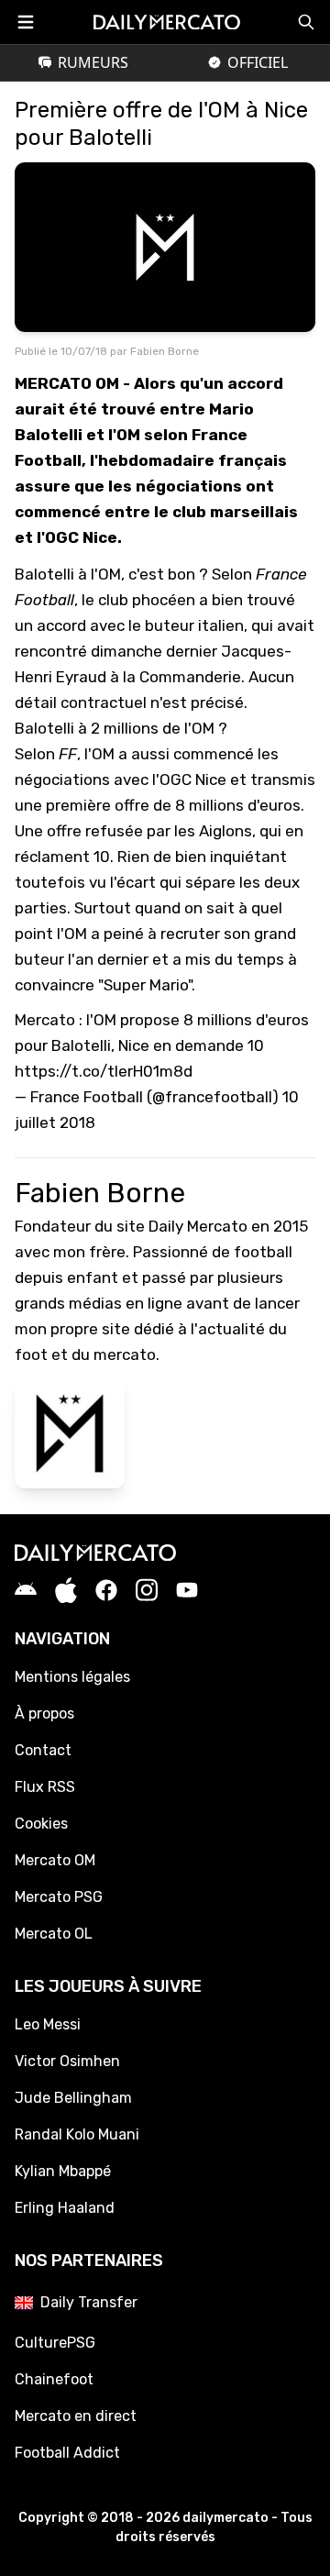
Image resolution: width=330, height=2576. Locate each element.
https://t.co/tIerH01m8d (104, 1071)
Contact (43, 1750)
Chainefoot (54, 2379)
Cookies (41, 1824)
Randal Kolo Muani (77, 2134)
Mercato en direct (76, 2416)
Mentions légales (72, 1677)
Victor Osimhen (67, 2061)
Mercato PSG (59, 1897)
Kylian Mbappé (63, 2171)
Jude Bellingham (73, 2098)
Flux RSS (45, 1787)
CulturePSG (55, 2343)
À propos (44, 1714)
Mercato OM (55, 1860)
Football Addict (67, 2453)
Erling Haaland (65, 2208)
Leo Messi (48, 2024)
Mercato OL (54, 1934)
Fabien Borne (165, 351)
